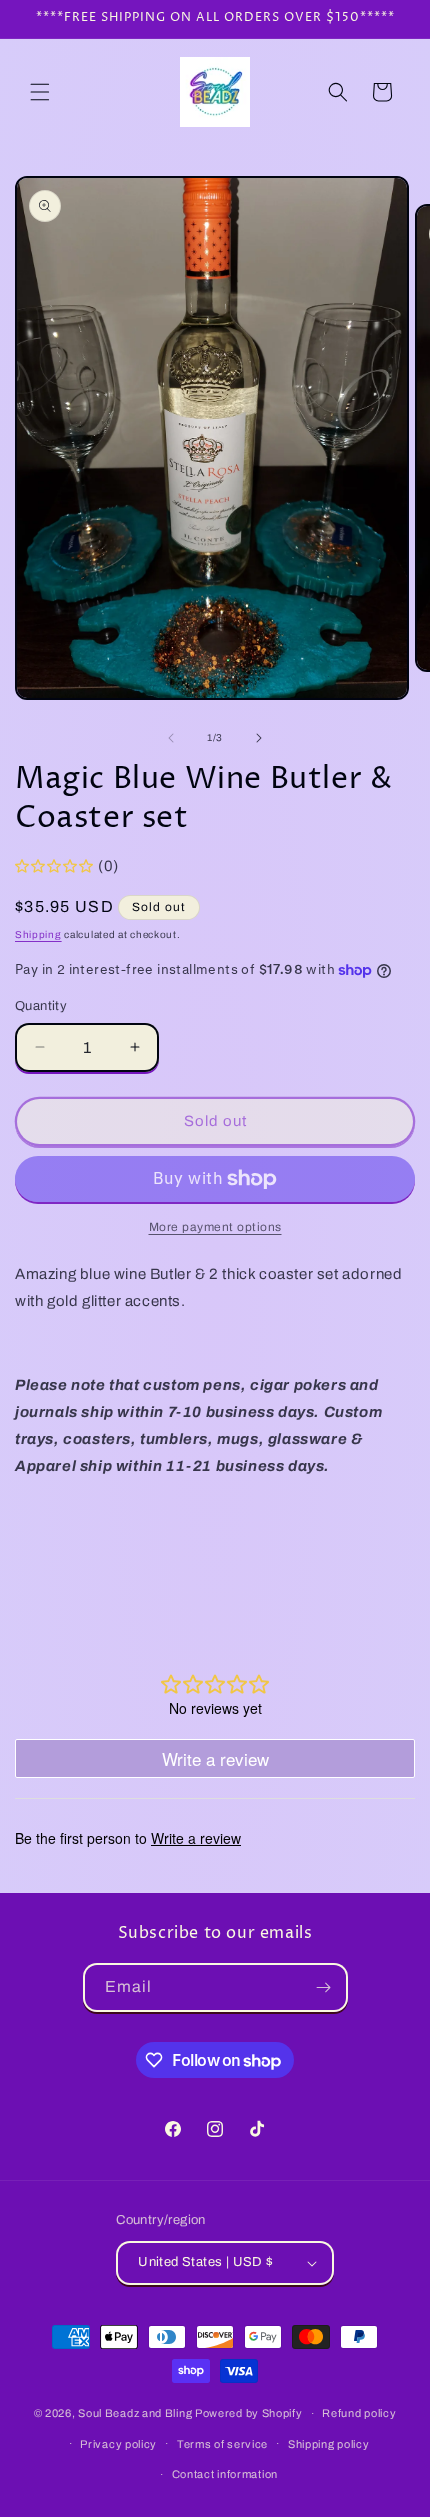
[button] (40, 92)
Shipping (38, 934)
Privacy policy (118, 2444)
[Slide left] (171, 738)
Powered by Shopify (249, 2413)
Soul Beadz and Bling (135, 2413)
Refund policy (359, 2413)
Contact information (225, 2474)
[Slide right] (259, 738)
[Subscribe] (324, 1987)
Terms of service (222, 2444)
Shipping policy (329, 2444)
